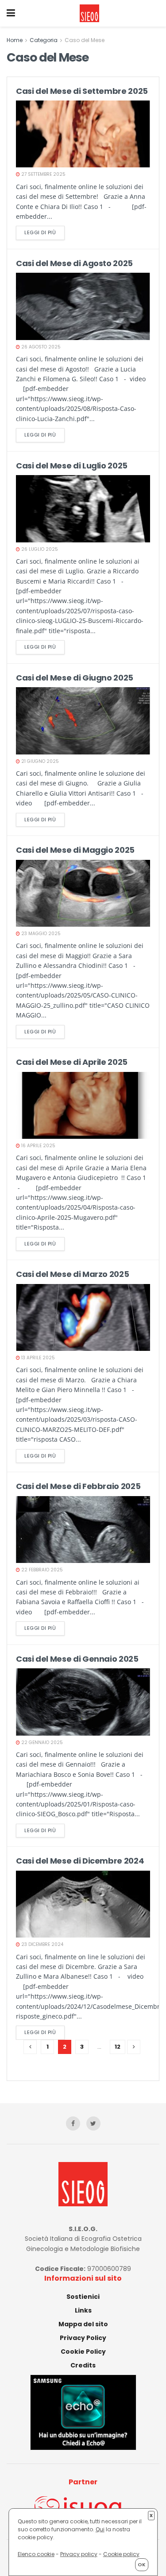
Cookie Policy (83, 2352)
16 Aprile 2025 (38, 1146)
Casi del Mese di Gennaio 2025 (77, 1659)
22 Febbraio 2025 (41, 1570)
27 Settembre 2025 (43, 174)
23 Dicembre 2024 (42, 1944)
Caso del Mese (85, 40)
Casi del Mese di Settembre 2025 (82, 91)
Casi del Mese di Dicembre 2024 (80, 1861)
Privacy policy (79, 2554)
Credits (83, 2365)
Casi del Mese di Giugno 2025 (75, 678)
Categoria (44, 40)
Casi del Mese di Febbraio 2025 (78, 1486)
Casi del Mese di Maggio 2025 (75, 850)
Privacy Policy (83, 2338)
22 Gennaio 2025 (41, 1742)
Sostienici (83, 2297)
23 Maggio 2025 (40, 934)
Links (83, 2310)
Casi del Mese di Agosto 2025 (74, 263)
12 (118, 2047)
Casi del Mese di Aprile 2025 (72, 1062)
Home (15, 40)
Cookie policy (121, 2554)
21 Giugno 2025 (39, 761)
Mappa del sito (83, 2324)
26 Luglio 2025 (39, 549)
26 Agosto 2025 (40, 347)
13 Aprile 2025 (37, 1358)
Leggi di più (40, 232)
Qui (100, 2529)
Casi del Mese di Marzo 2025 (72, 1274)
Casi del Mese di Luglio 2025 (72, 466)
